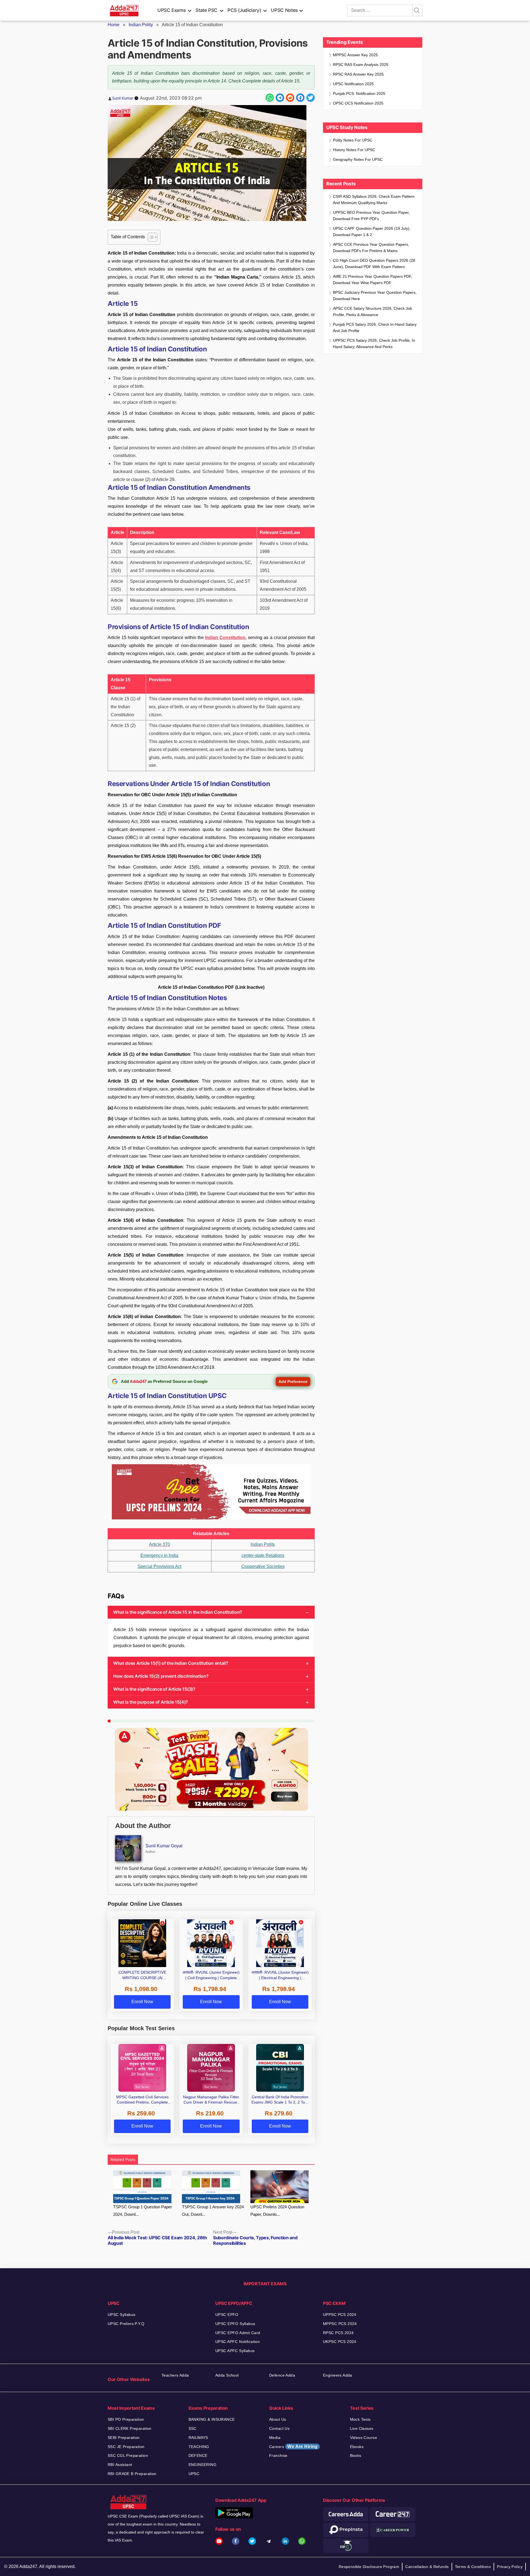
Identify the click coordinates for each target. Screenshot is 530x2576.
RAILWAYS (198, 2438)
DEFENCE (198, 2455)
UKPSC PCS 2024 (340, 2342)
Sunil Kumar (123, 98)
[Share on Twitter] (311, 98)
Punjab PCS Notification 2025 (359, 93)
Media (275, 2438)
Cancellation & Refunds (427, 2567)
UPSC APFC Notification (238, 2342)
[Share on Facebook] (300, 98)
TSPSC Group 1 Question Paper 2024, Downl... (143, 2211)
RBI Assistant (120, 2465)
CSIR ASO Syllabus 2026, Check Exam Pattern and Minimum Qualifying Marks (374, 200)
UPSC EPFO (227, 2315)
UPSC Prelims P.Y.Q (126, 2324)
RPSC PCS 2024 (338, 2333)
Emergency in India (159, 1555)
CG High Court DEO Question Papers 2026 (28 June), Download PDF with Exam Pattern (374, 264)
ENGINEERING (203, 2465)
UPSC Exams (171, 10)
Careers (293, 2447)
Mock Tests (360, 2419)
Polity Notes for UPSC (353, 140)
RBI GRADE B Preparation (132, 2474)
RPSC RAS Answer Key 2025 (358, 74)
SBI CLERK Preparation (130, 2428)
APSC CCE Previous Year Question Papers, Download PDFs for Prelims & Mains (371, 248)
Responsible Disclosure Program (369, 2567)
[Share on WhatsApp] (270, 98)
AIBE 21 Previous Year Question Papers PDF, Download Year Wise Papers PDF (373, 280)
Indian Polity (141, 25)
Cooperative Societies (263, 1566)
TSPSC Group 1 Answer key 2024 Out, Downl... (213, 2211)
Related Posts (123, 2159)
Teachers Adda (175, 2375)
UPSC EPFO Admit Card (238, 2333)
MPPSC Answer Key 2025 (355, 55)
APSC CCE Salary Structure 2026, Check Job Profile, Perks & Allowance (373, 312)
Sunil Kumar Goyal (164, 1846)
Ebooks (357, 2447)
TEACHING (199, 2447)
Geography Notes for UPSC (358, 159)
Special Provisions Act (159, 1566)
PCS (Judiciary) (244, 10)
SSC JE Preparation (126, 2447)
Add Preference (293, 1381)
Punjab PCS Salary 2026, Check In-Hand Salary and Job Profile (375, 328)
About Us (278, 2419)
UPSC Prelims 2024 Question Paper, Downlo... (277, 2211)
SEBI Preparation (124, 2438)
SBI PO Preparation (126, 2419)
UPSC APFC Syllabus (235, 2351)
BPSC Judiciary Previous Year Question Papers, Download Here (375, 296)
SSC (193, 2428)
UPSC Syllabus (121, 2315)
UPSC (194, 2474)
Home (114, 25)
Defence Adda (282, 2375)
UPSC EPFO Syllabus (235, 2324)
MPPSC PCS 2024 (340, 2324)
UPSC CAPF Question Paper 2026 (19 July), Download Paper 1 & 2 (372, 232)
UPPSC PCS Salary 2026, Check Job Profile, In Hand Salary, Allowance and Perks (374, 344)
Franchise (278, 2455)
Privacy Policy (510, 2567)
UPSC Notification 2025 (353, 84)
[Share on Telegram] (280, 98)
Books (356, 2455)
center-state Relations (263, 1555)
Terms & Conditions (473, 2567)
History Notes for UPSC (354, 150)
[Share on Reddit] (290, 98)
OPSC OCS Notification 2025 (358, 103)
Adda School (227, 2375)
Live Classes (362, 2428)
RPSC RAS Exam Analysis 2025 (361, 65)
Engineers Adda (338, 2375)
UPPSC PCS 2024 (340, 2315)
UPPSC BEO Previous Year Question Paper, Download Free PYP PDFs (371, 216)
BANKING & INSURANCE (212, 2419)
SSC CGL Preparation (128, 2455)
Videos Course (364, 2438)
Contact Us (279, 2428)
